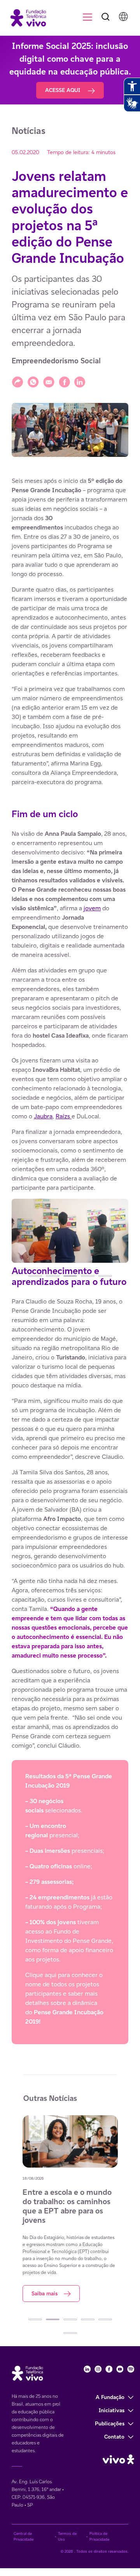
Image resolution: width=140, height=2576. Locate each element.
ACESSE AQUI (63, 90)
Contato (114, 2437)
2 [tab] (53, 1276)
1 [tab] (35, 1276)
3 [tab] (70, 1276)
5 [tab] (105, 1276)
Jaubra (43, 1116)
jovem (92, 908)
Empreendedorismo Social (56, 361)
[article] (70, 1260)
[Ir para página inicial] (25, 17)
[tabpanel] (70, 1232)
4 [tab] (88, 1276)
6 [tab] (70, 2333)
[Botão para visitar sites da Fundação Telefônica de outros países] (123, 16)
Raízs (64, 1116)
